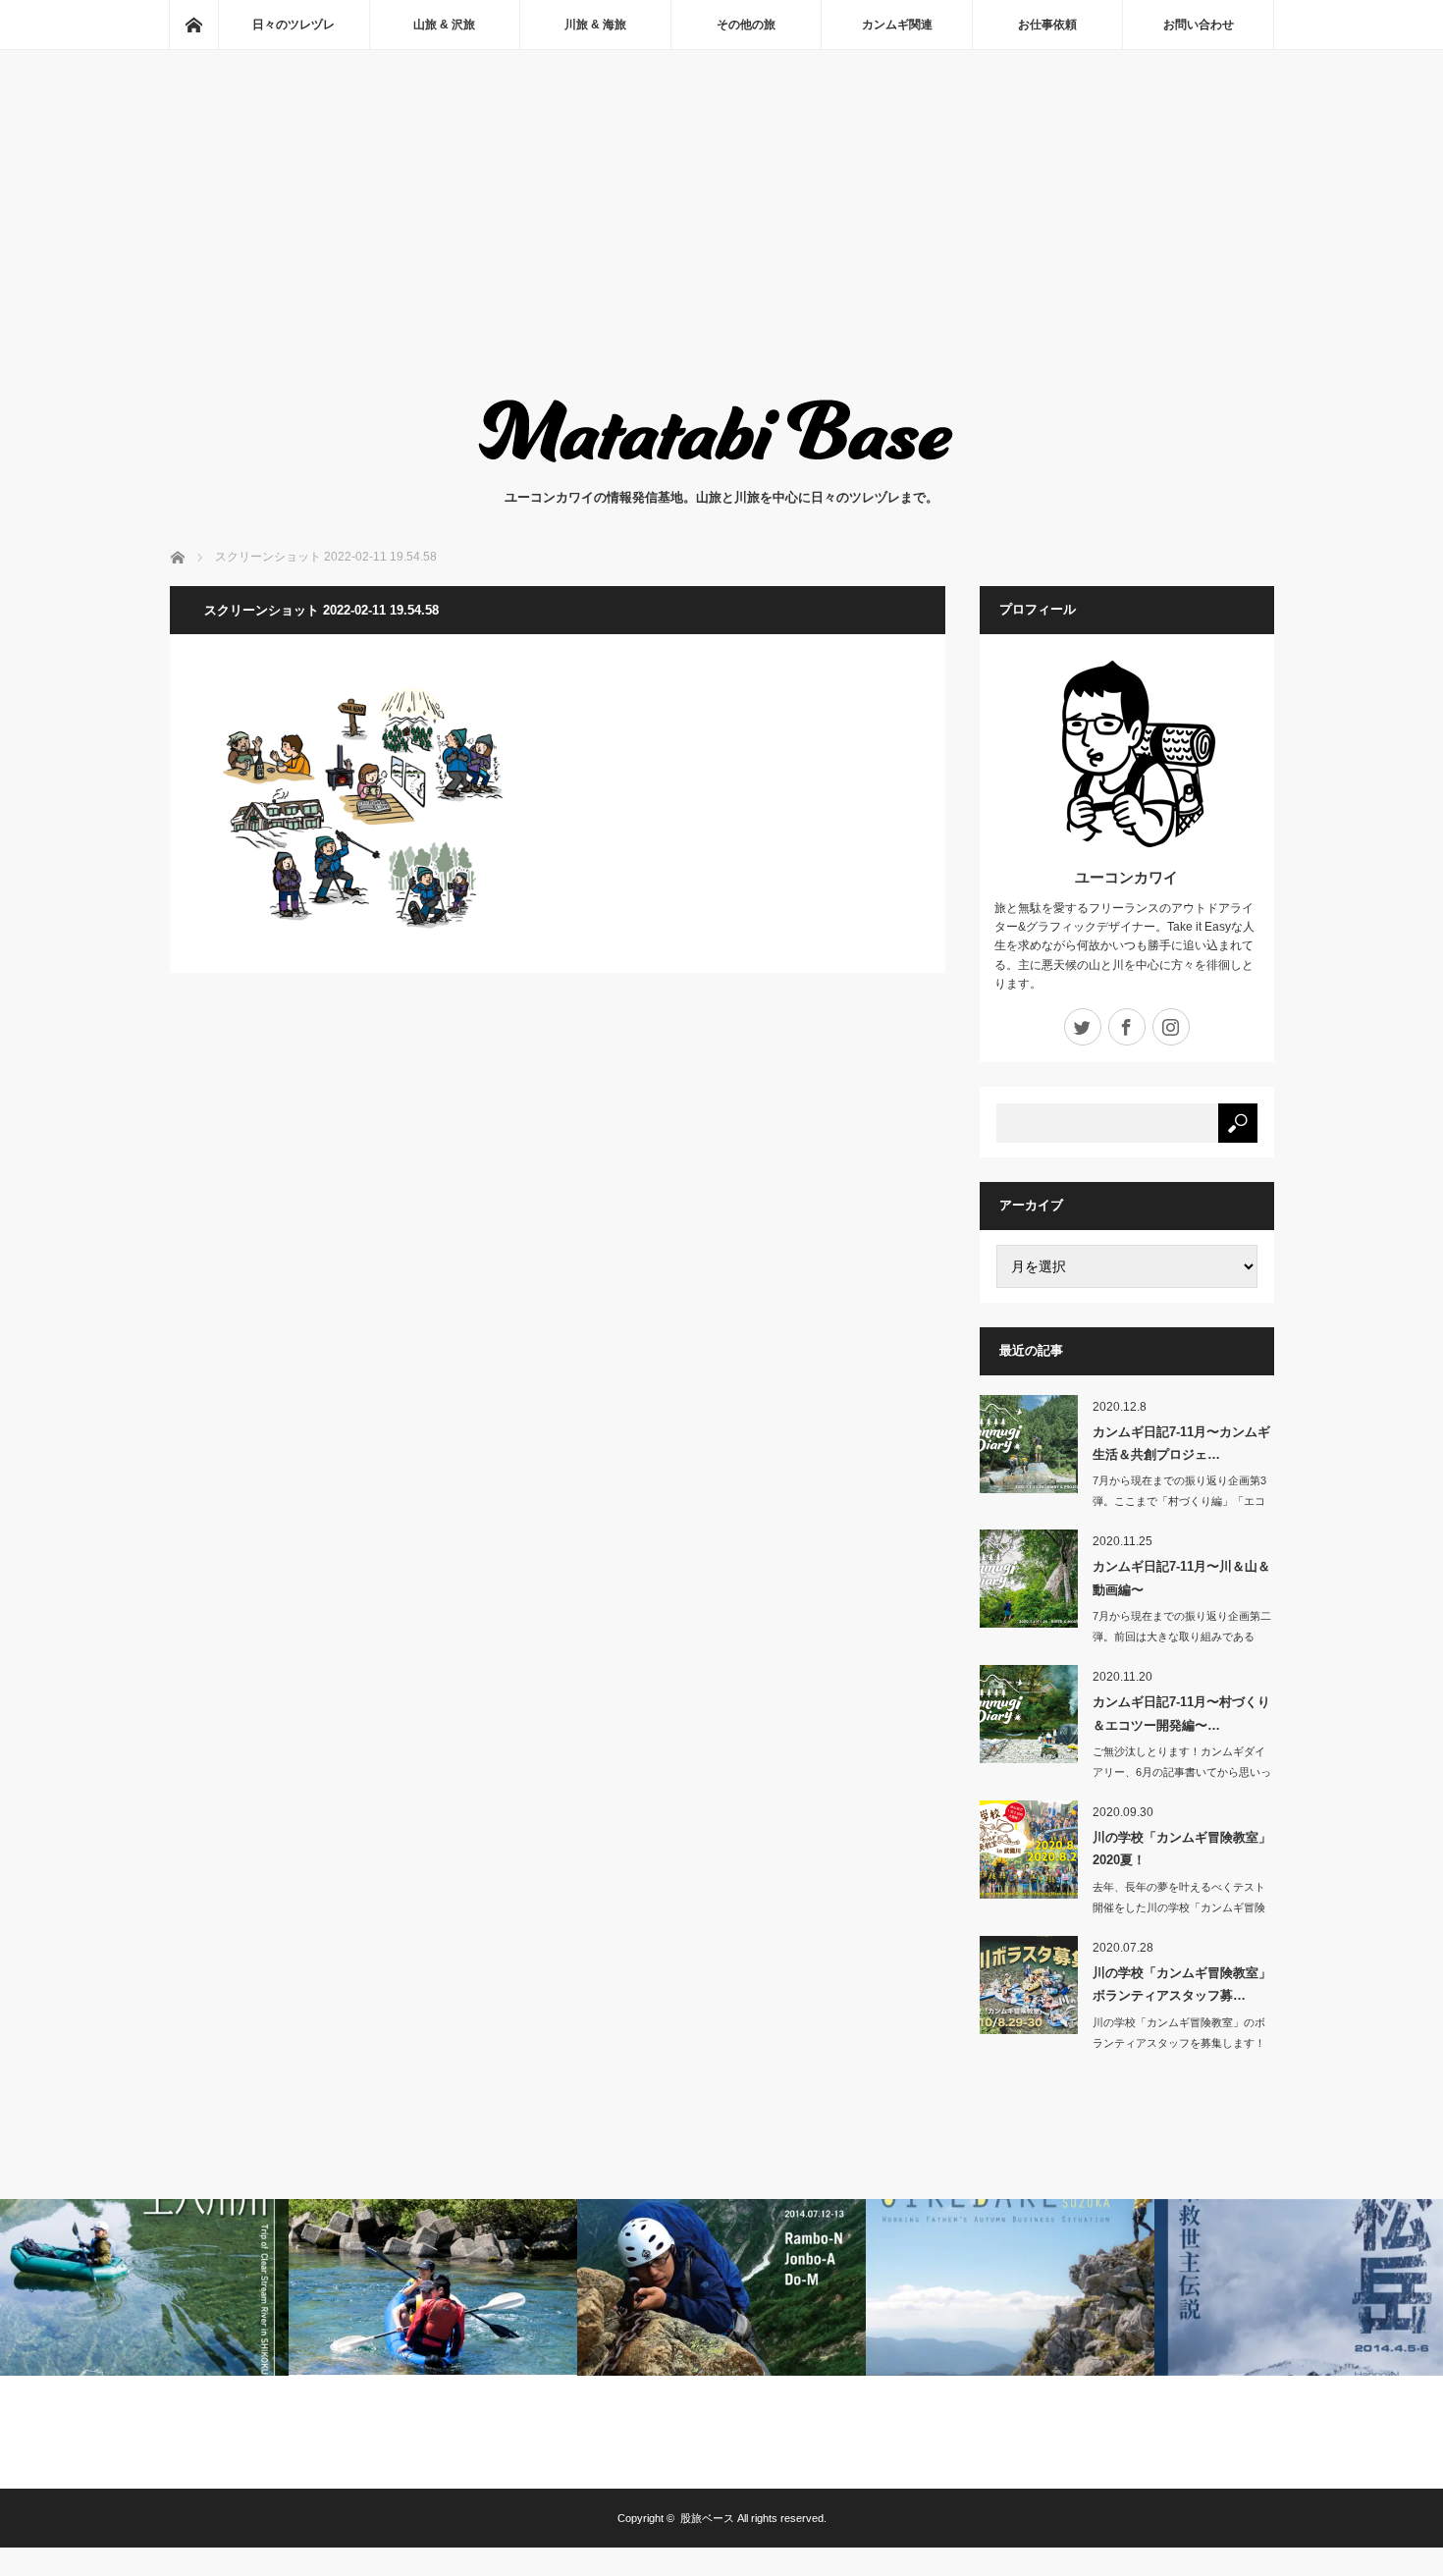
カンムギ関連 (897, 25)
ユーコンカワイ (1126, 877)
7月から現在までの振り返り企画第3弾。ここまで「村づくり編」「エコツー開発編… (1179, 1501)
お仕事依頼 (1047, 25)
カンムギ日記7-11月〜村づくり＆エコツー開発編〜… (1181, 1713)
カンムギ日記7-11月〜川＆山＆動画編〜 (1181, 1578)
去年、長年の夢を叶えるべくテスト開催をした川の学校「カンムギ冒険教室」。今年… (1179, 1907)
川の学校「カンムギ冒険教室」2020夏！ (1182, 1849)
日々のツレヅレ (294, 25)
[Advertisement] (722, 241)
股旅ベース (707, 2518)
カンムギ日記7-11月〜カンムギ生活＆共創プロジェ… (1181, 1443)
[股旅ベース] (722, 468)
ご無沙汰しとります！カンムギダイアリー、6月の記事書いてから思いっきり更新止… (1182, 1772)
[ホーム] (193, 25)
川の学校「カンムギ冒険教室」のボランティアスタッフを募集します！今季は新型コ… (1179, 2043)
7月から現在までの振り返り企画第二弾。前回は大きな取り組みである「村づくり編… (1182, 1637)
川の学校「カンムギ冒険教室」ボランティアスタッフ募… (1182, 1984)
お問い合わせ (1199, 25)
